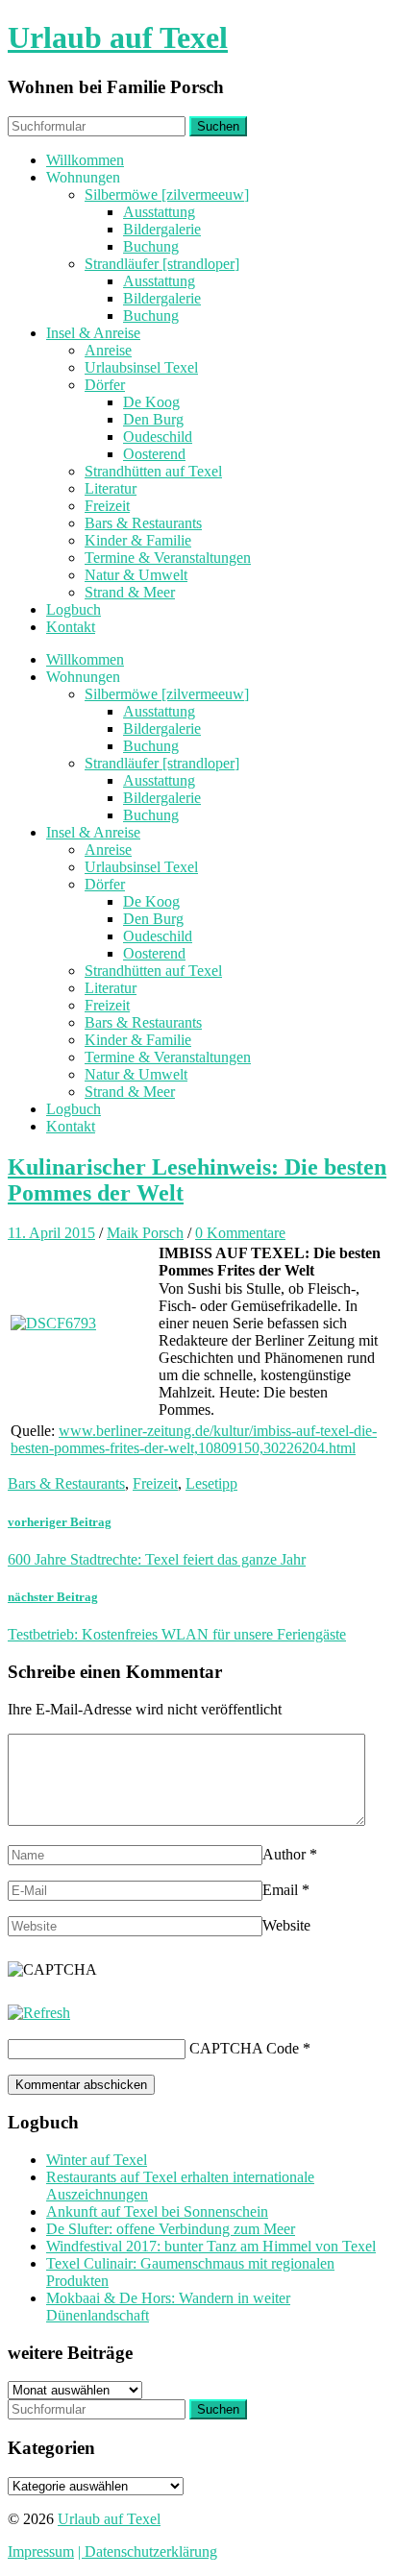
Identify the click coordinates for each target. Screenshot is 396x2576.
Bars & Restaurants (143, 523)
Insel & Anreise (93, 333)
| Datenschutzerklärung (148, 2552)
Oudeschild (158, 437)
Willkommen (85, 160)
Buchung (151, 246)
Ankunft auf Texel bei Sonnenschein (157, 2211)
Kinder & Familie (138, 540)
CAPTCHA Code (244, 2048)
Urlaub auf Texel (118, 37)
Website (286, 1925)
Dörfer (105, 385)
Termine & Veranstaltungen (168, 558)
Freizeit (107, 506)
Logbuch (74, 609)
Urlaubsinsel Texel (141, 367)
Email (280, 1890)
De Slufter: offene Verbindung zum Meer (171, 2229)
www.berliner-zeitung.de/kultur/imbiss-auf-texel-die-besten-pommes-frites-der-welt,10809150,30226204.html (194, 1439)
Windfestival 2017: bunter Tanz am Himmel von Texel (211, 2246)
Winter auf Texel (97, 2160)
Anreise (108, 350)
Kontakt (71, 627)
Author (284, 1854)
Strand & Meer (130, 592)
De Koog (151, 402)
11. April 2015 (51, 1233)
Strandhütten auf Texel (153, 471)
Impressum (41, 2552)
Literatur (111, 488)
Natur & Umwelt (136, 575)
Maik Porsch (145, 1233)
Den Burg (153, 419)
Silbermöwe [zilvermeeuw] (167, 194)
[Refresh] (39, 2013)
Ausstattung (159, 212)
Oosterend (154, 454)
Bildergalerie (162, 229)
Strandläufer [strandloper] (162, 264)
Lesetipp (211, 1483)
